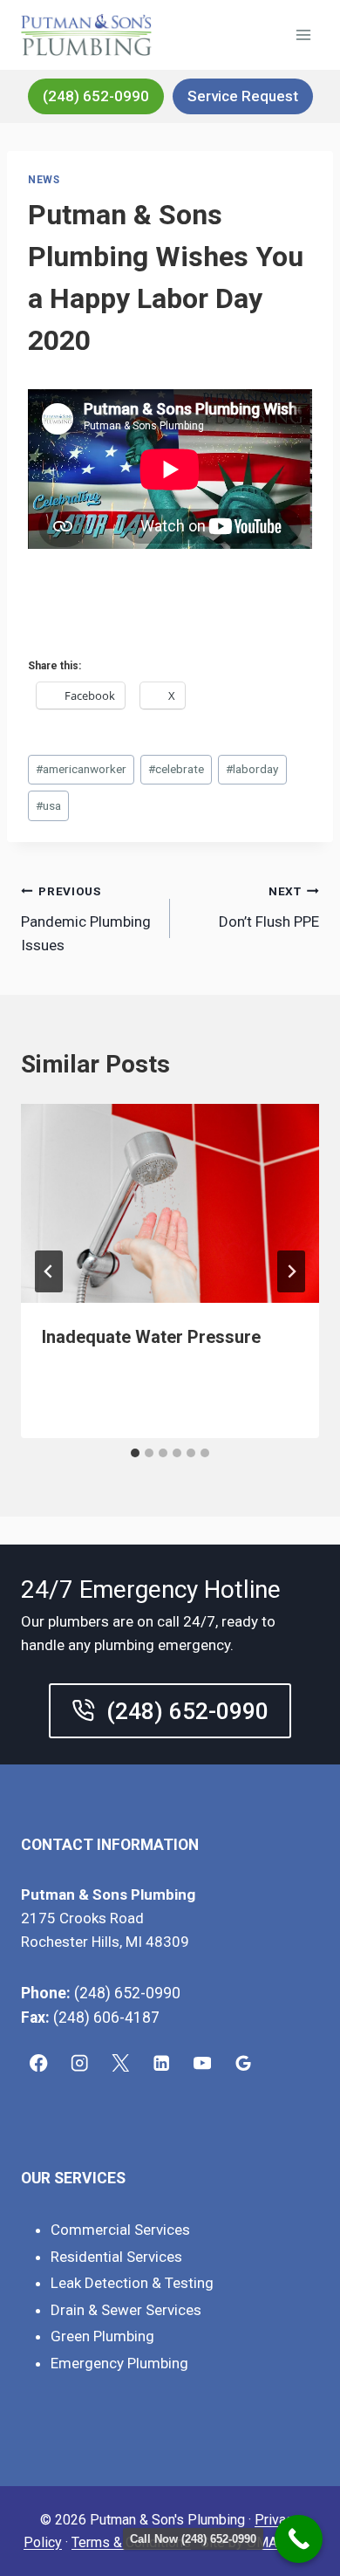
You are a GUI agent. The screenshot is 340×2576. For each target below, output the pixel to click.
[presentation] (170, 1203)
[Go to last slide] (49, 1271)
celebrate (176, 769)
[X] (121, 2063)
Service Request (243, 96)
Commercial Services (120, 2230)
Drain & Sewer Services (126, 2310)
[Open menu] (303, 34)
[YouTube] (203, 2063)
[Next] (291, 1271)
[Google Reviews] (244, 2063)
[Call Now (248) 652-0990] (299, 2539)
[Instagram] (80, 2063)
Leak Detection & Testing (132, 2283)
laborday (252, 769)
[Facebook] (39, 2063)
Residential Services (116, 2257)
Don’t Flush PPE (269, 907)
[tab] (135, 1453)
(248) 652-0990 (96, 96)
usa (48, 805)
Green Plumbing (102, 2336)
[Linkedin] (162, 2063)
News (44, 180)
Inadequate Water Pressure (151, 1337)
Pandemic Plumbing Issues (86, 919)
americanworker (81, 769)
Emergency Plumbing (119, 2363)
